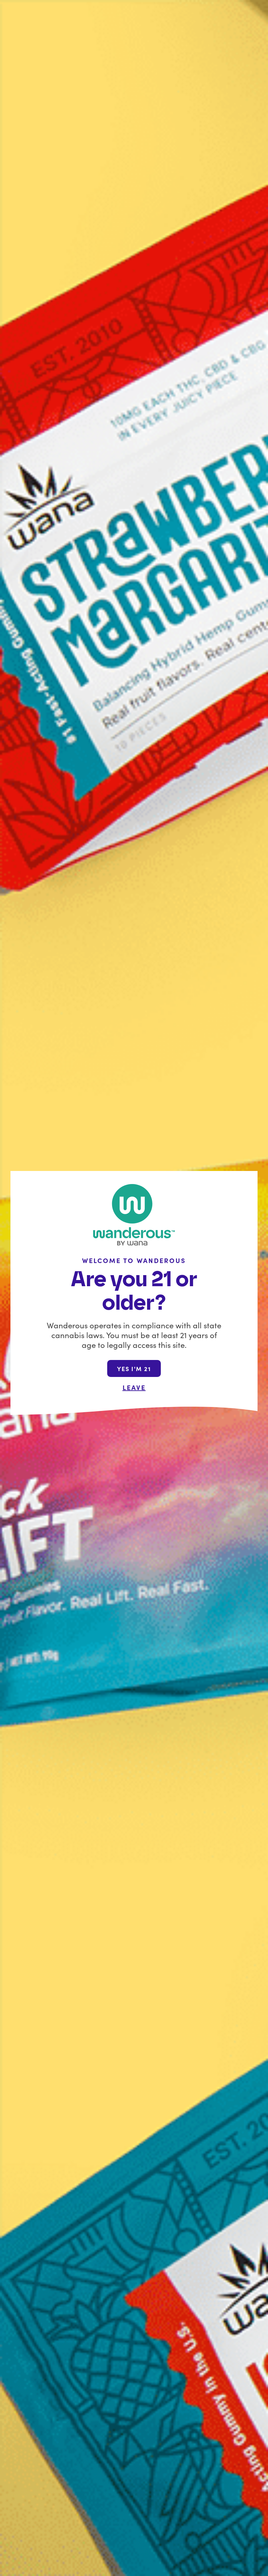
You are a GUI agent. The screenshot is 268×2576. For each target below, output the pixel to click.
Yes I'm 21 (134, 1369)
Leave (134, 1387)
